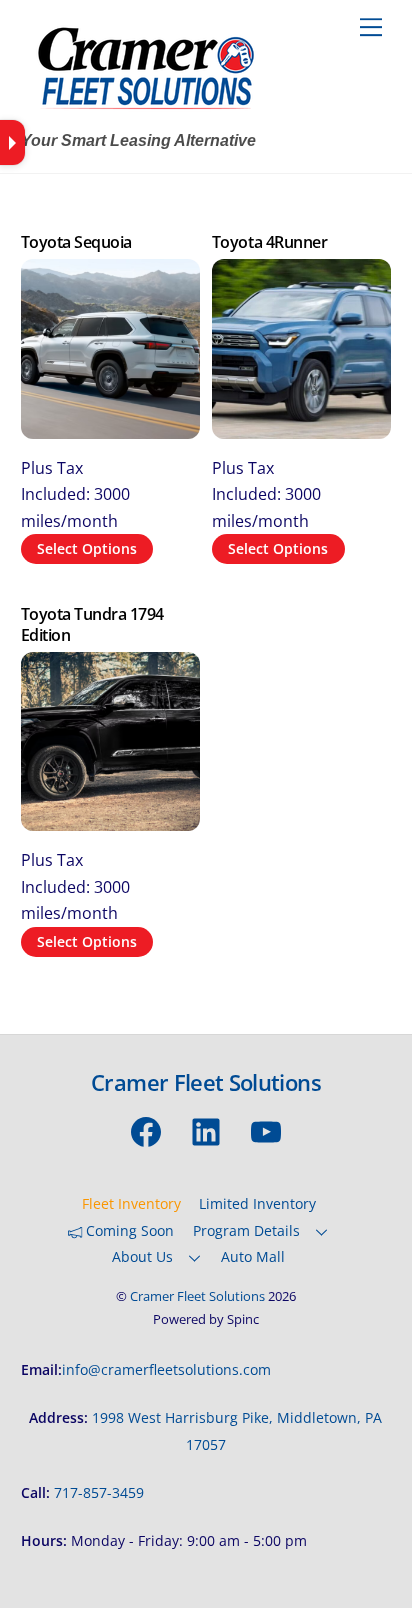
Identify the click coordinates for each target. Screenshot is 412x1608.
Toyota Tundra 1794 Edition (92, 625)
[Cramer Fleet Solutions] (146, 111)
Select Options (87, 548)
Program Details (246, 1230)
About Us (142, 1256)
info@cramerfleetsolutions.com (166, 1369)
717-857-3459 (99, 1492)
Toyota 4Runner (269, 242)
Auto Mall (253, 1256)
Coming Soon (128, 1230)
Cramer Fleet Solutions (197, 1296)
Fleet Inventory (131, 1203)
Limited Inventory (257, 1203)
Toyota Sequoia (76, 242)
